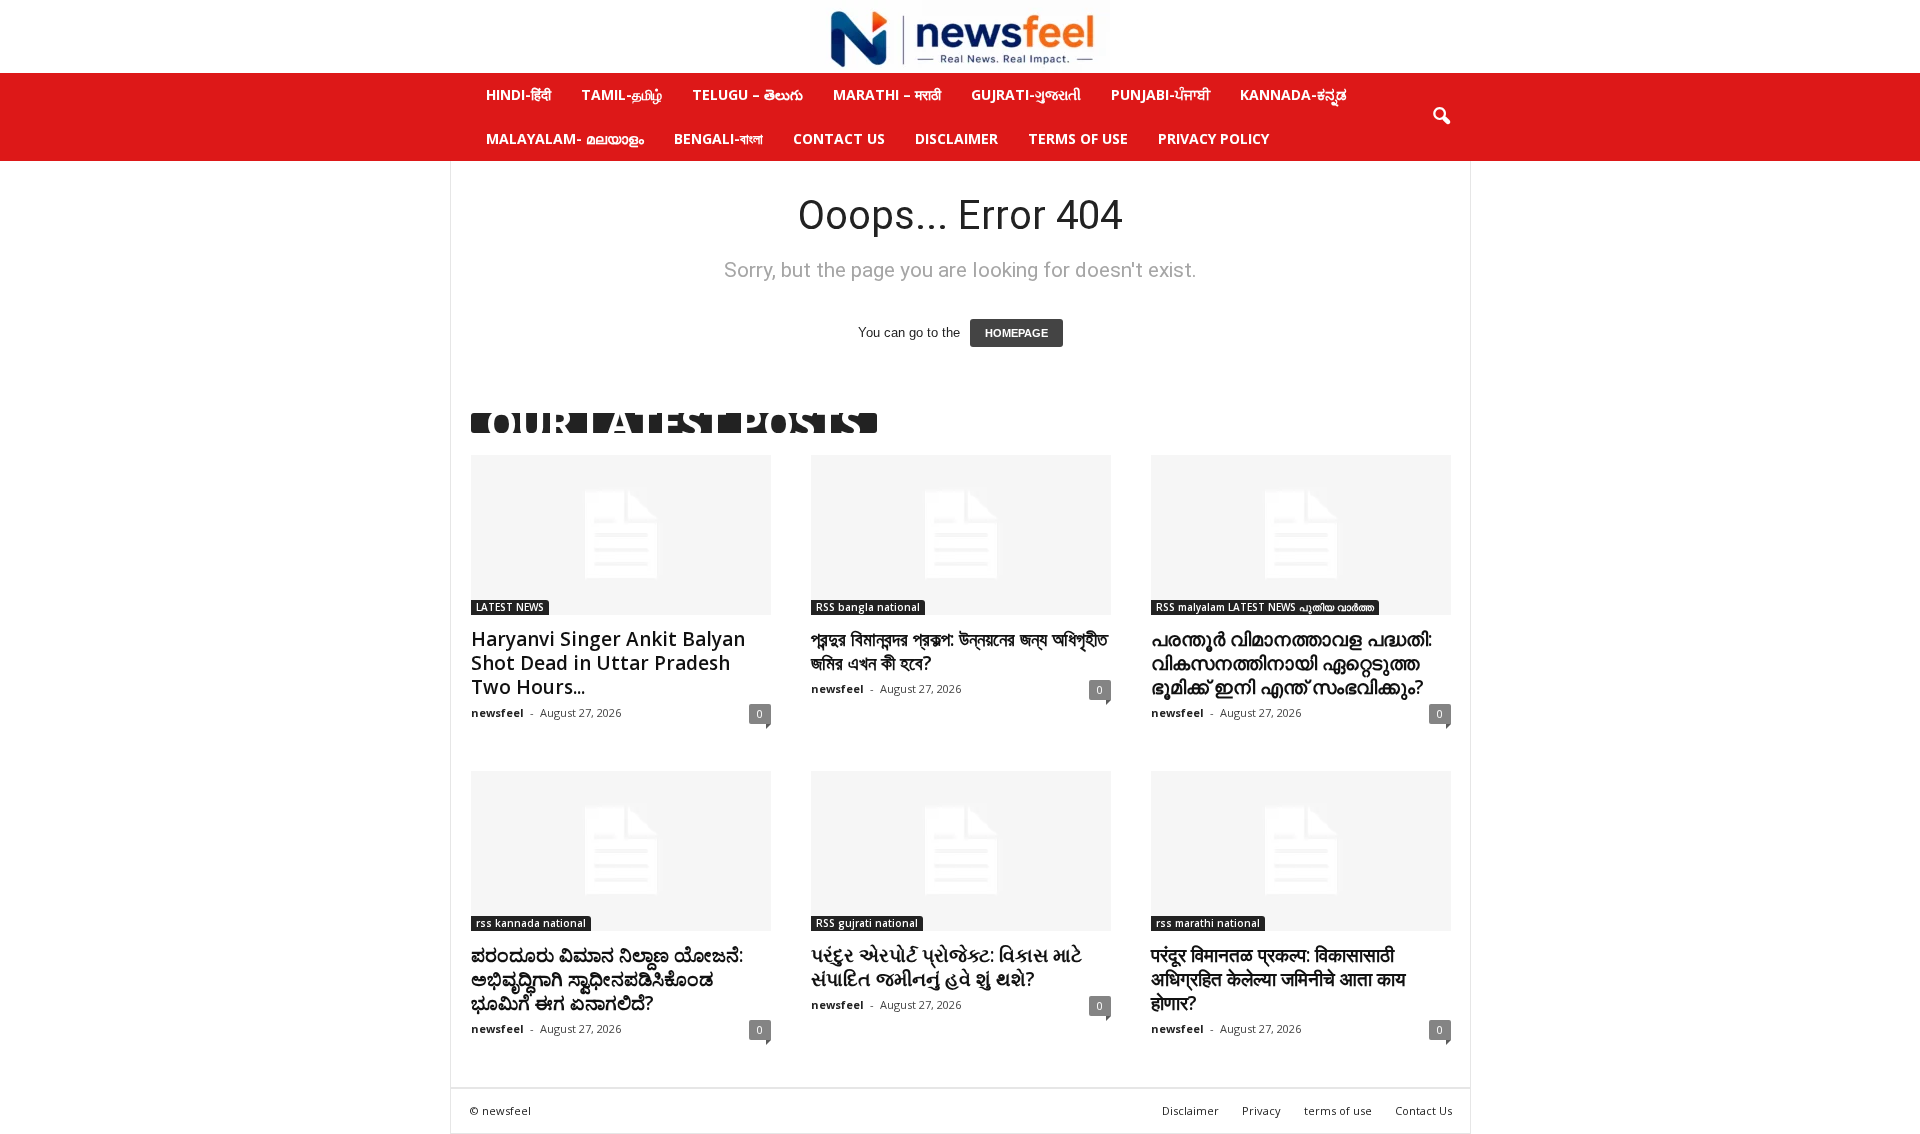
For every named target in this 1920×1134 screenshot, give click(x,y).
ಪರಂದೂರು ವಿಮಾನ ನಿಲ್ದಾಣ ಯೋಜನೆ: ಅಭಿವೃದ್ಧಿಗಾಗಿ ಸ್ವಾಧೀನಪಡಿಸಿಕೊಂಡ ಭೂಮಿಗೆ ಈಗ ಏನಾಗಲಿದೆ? (607, 979)
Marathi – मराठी (887, 94)
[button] (1441, 117)
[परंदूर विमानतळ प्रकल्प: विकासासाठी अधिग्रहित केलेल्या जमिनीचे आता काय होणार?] (1301, 851)
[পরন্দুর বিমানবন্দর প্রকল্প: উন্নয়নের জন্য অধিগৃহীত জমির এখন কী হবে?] (961, 535)
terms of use (1338, 1110)
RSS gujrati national (867, 923)
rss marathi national (1208, 923)
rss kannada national (531, 923)
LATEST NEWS (510, 607)
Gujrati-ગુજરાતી (1026, 94)
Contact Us (839, 138)
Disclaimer (956, 138)
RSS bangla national (868, 607)
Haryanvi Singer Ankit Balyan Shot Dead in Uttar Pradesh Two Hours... (608, 663)
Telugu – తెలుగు (747, 94)
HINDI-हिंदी (518, 94)
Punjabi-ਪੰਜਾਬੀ (1160, 94)
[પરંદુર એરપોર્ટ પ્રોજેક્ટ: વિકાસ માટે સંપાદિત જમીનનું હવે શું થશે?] (961, 851)
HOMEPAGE (1016, 333)
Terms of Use (1078, 138)
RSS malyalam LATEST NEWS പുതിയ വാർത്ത (1265, 607)
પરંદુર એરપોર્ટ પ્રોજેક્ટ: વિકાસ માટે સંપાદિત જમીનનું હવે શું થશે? (946, 967)
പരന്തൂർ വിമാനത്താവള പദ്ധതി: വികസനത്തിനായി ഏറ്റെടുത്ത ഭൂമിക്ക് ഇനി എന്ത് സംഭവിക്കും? (1291, 663)
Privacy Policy (1213, 138)
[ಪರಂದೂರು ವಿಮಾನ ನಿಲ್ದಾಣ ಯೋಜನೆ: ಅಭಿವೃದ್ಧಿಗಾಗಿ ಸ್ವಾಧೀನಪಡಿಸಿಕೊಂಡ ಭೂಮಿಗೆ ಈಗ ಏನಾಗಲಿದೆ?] (621, 851)
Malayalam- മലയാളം (565, 138)
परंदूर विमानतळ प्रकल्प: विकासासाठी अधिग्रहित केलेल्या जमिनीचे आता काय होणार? (1278, 979)
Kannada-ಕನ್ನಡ (1293, 94)
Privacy (1261, 1110)
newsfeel (497, 712)
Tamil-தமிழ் (621, 94)
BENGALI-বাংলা (718, 138)
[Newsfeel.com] (960, 36)
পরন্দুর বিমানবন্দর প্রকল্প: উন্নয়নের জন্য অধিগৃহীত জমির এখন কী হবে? (959, 651)
